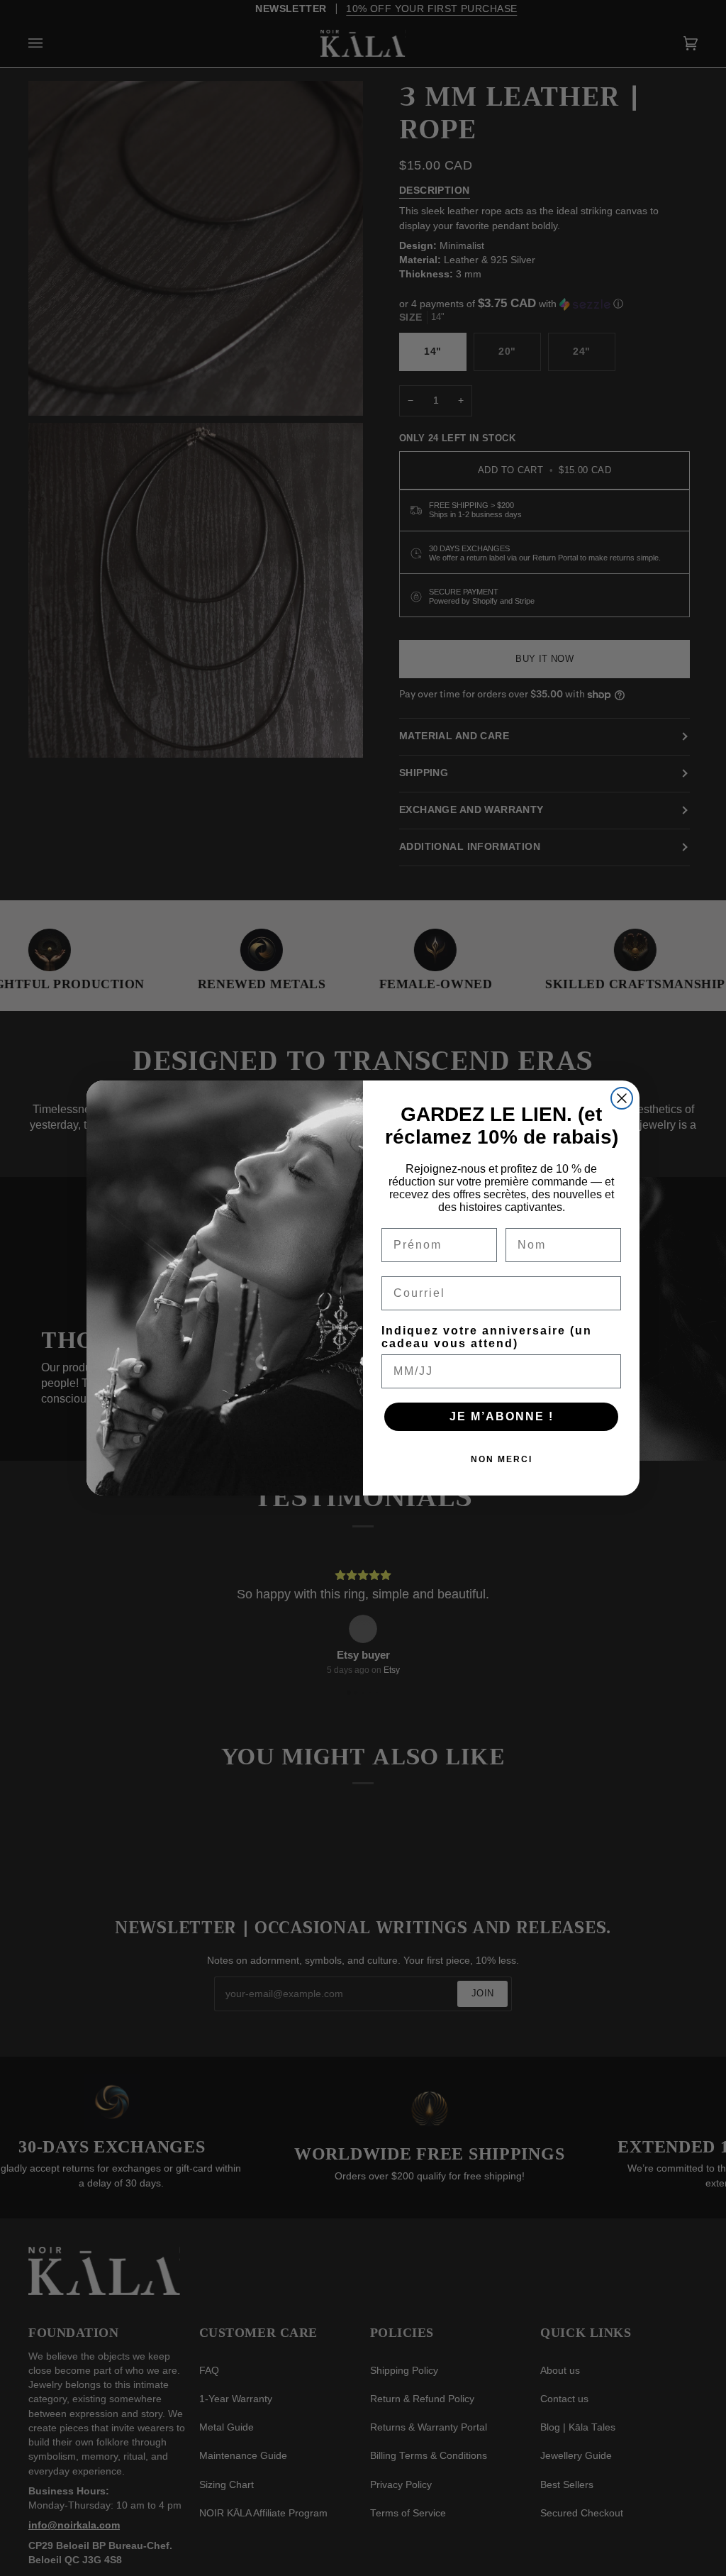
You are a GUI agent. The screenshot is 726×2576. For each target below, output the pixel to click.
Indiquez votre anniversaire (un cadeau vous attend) (487, 1337)
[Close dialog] (622, 1098)
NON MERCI (502, 1459)
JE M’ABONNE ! (502, 1416)
